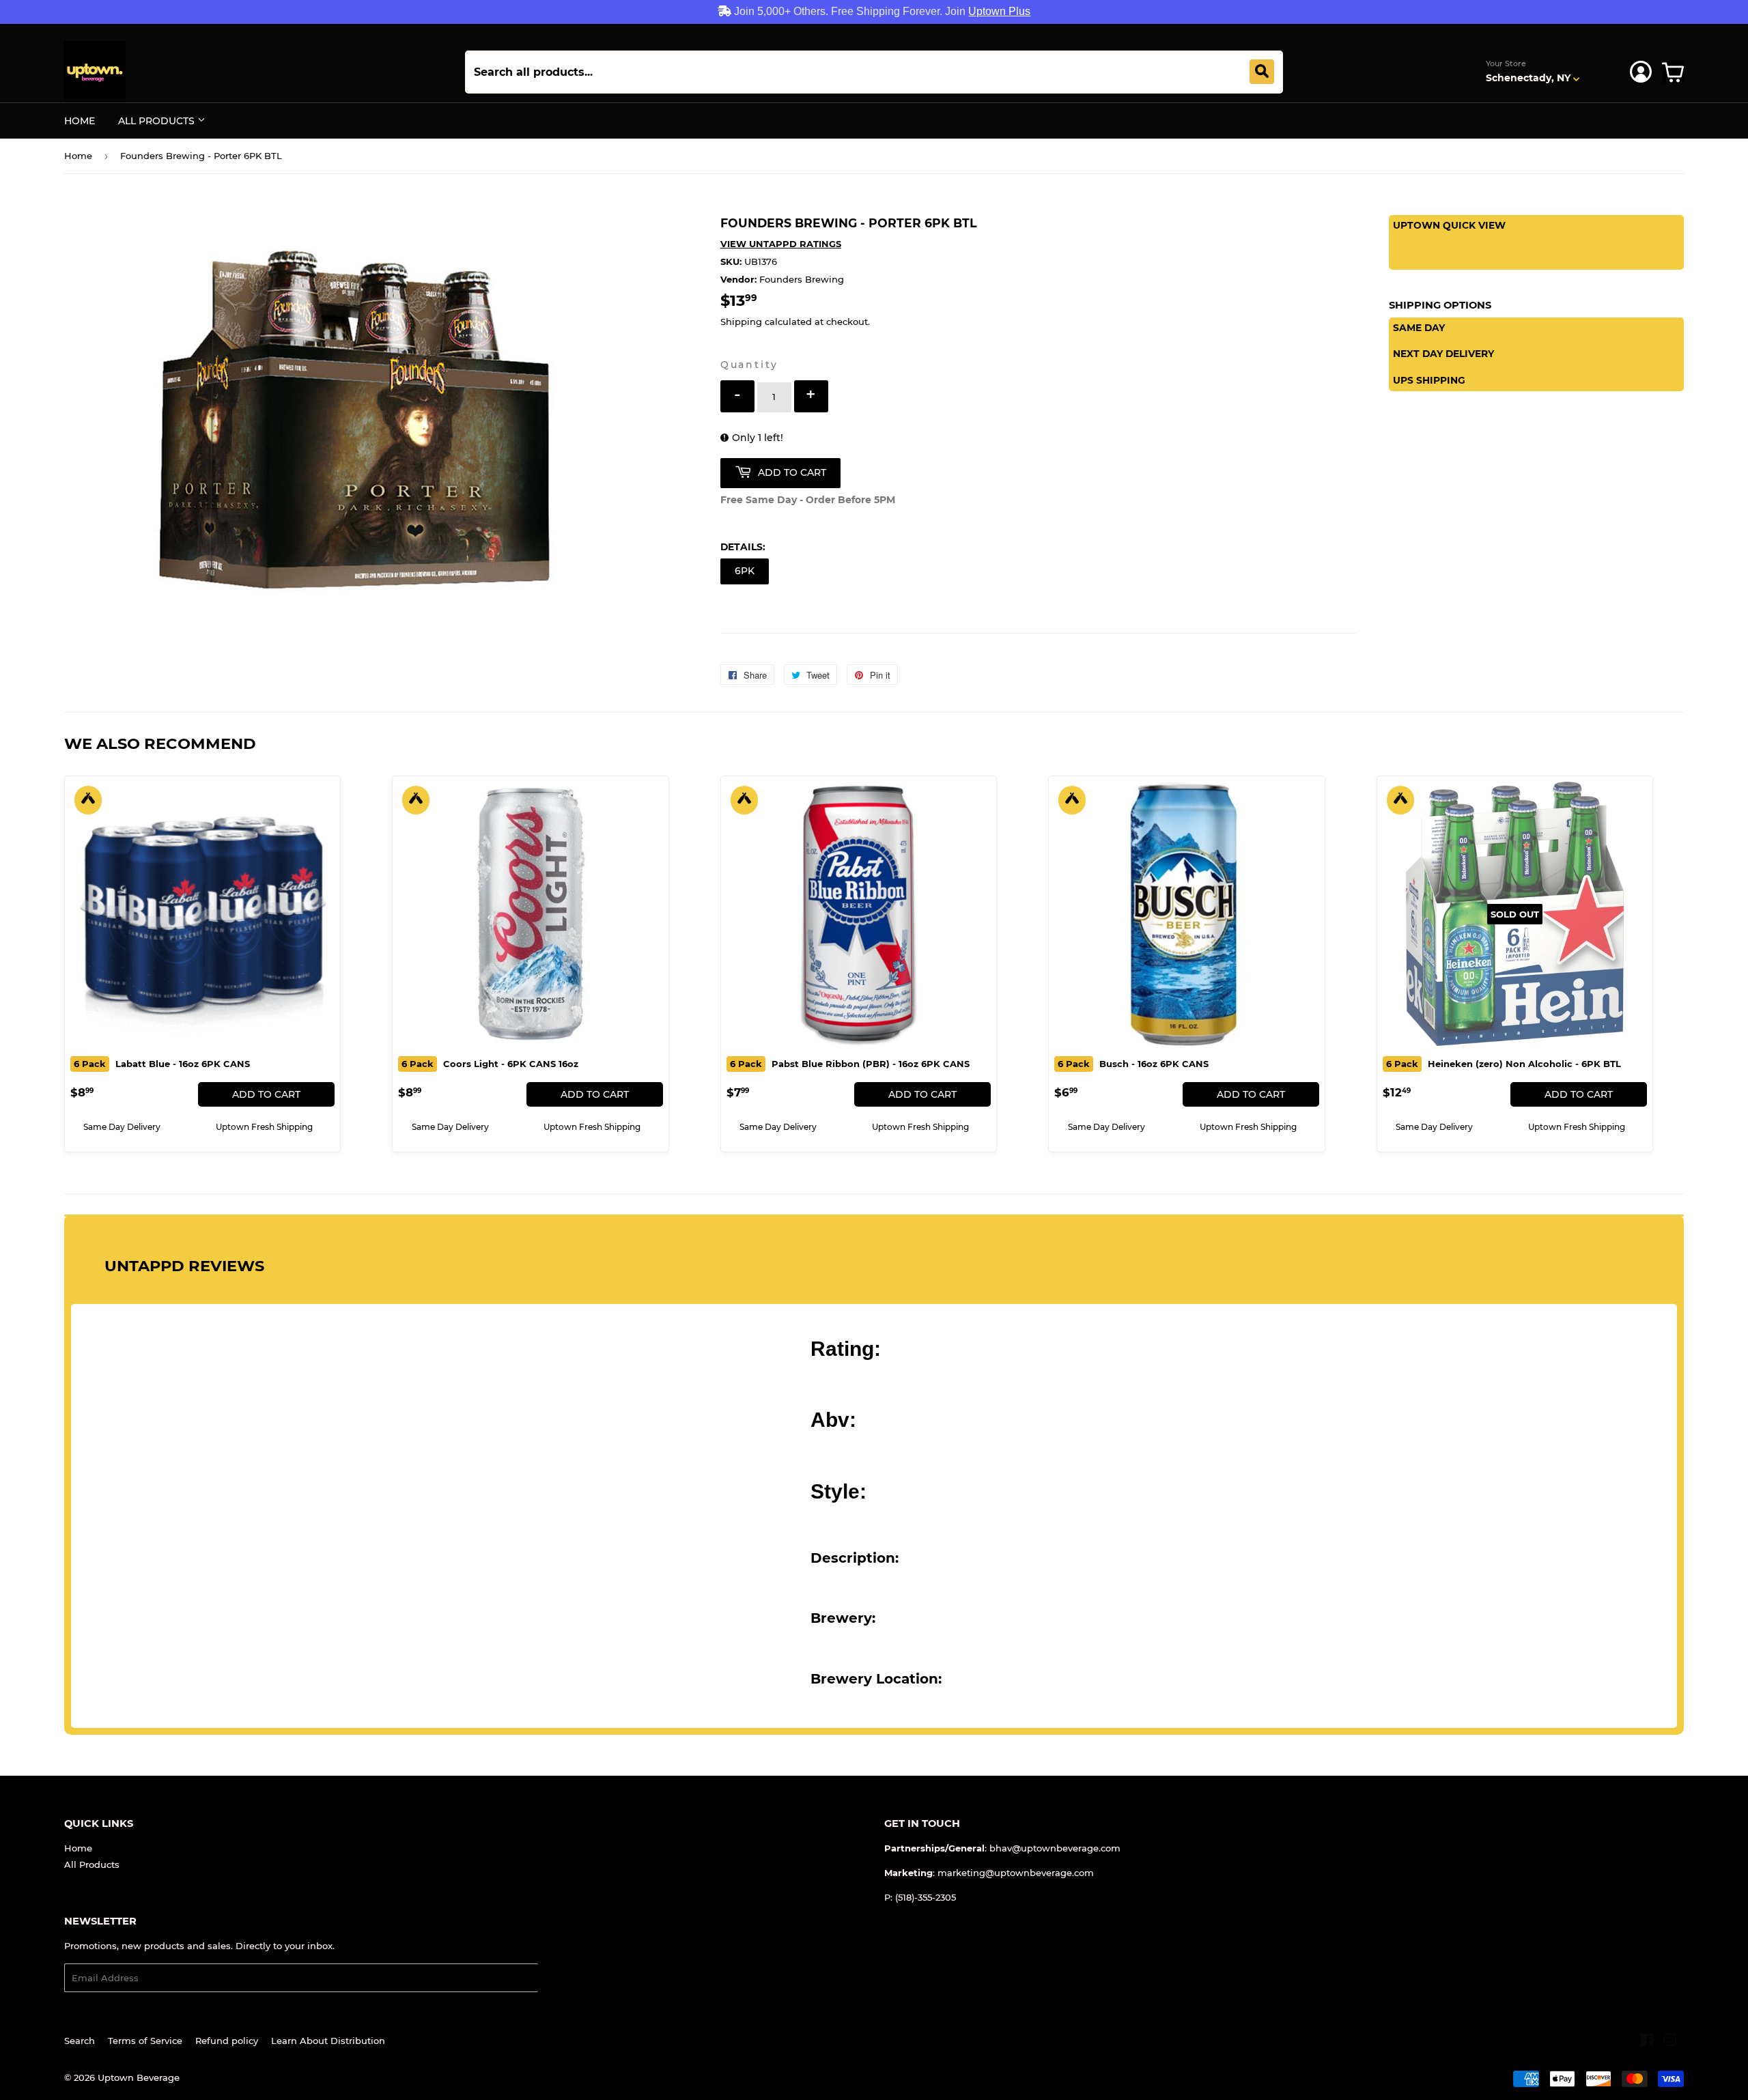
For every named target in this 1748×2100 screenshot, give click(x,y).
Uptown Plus (999, 11)
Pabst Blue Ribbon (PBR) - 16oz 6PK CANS (850, 1064)
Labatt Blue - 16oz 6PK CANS (162, 1064)
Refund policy (227, 2041)
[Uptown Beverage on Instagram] (1670, 2042)
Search (80, 2041)
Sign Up (564, 1978)
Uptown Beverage (139, 2077)
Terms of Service (145, 2041)
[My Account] (1641, 72)
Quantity (749, 365)
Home (80, 121)
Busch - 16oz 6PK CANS (1133, 1064)
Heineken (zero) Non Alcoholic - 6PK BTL (1504, 1064)
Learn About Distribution (328, 2041)
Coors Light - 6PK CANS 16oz (490, 1064)
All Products (158, 121)
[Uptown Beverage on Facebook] (1647, 2042)
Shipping (741, 322)
